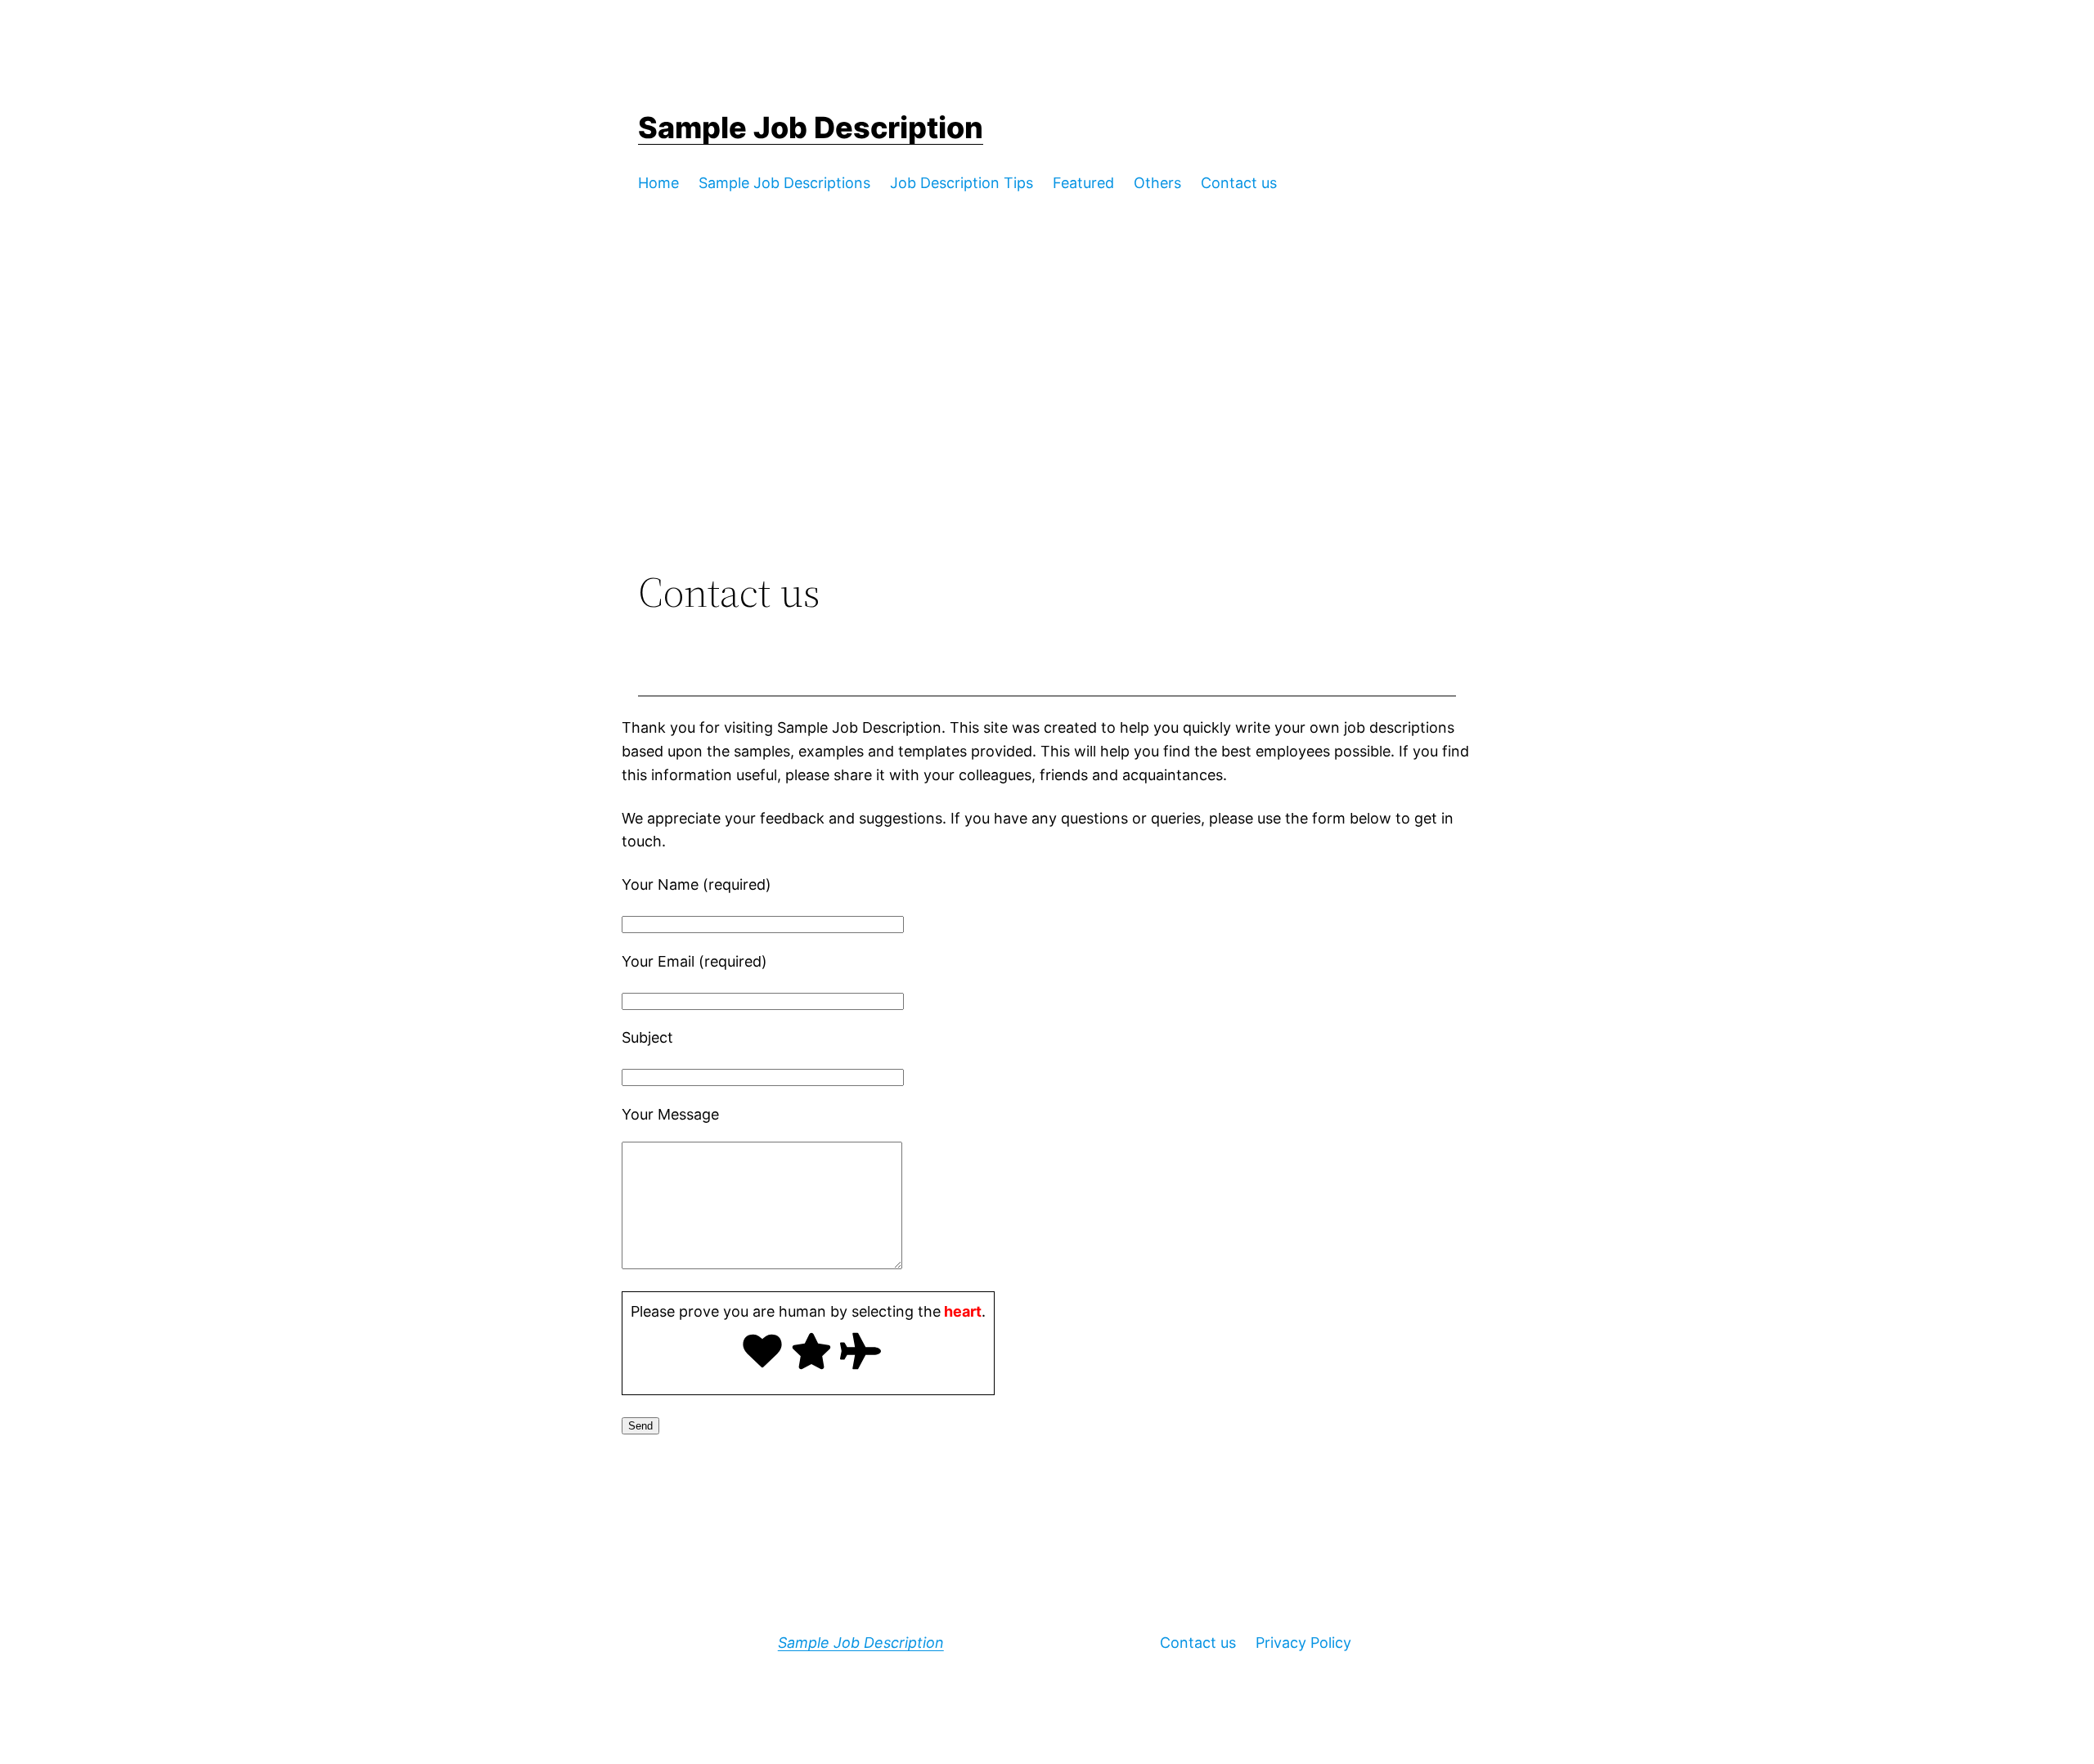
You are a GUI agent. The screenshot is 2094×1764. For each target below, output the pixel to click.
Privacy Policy (1303, 1643)
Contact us (1198, 1643)
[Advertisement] (1047, 433)
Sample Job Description (811, 128)
